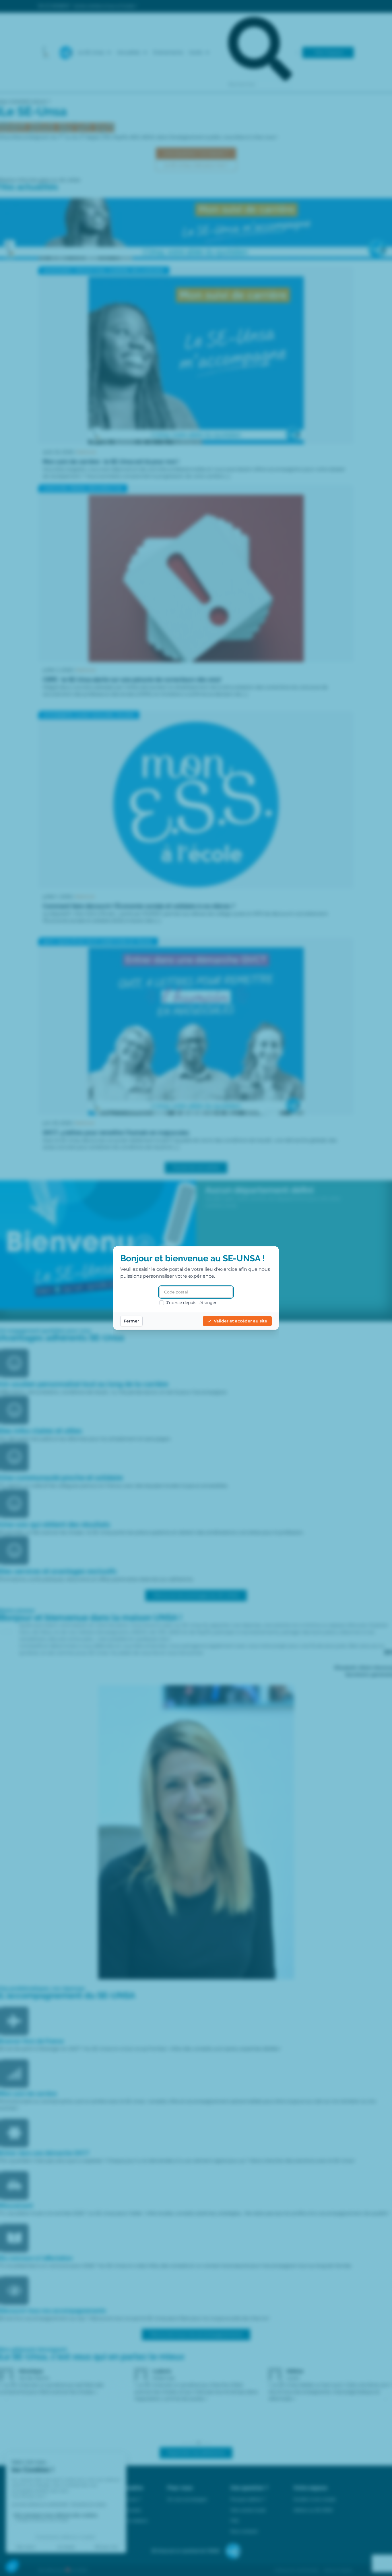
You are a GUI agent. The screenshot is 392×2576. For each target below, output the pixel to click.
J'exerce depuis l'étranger (191, 1303)
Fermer (131, 1321)
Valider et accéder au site (240, 1321)
